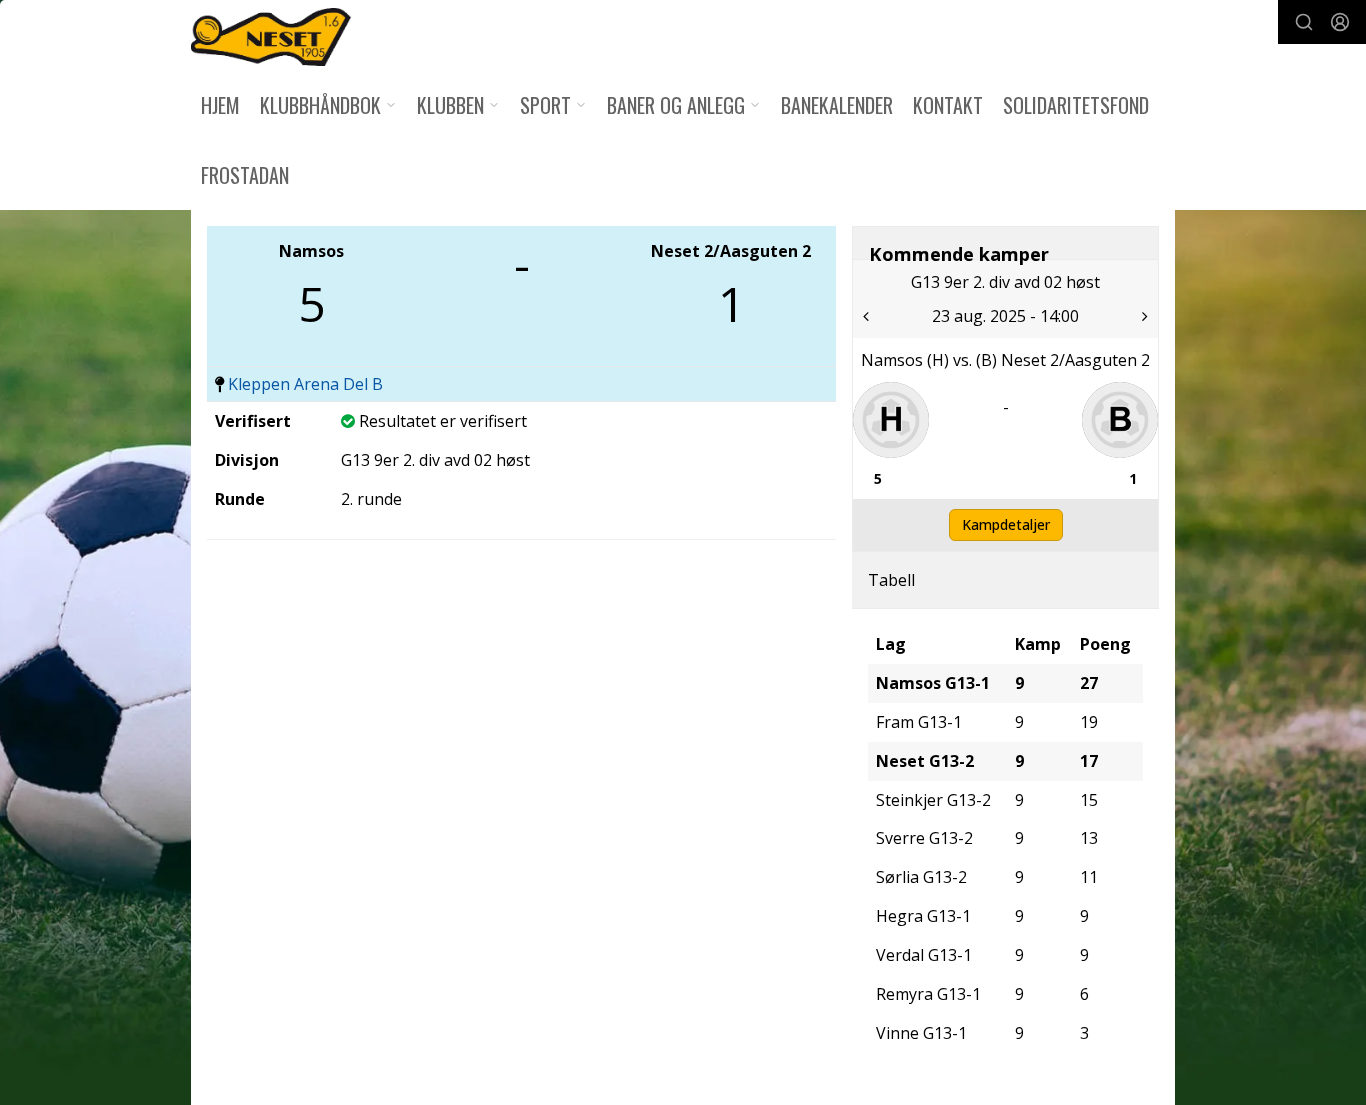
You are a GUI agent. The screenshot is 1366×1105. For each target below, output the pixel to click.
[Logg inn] (1340, 22)
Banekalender (837, 105)
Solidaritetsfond (1076, 105)
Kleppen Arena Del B (305, 384)
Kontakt (948, 105)
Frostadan (245, 175)
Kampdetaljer (1006, 524)
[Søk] (1304, 22)
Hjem (220, 105)
